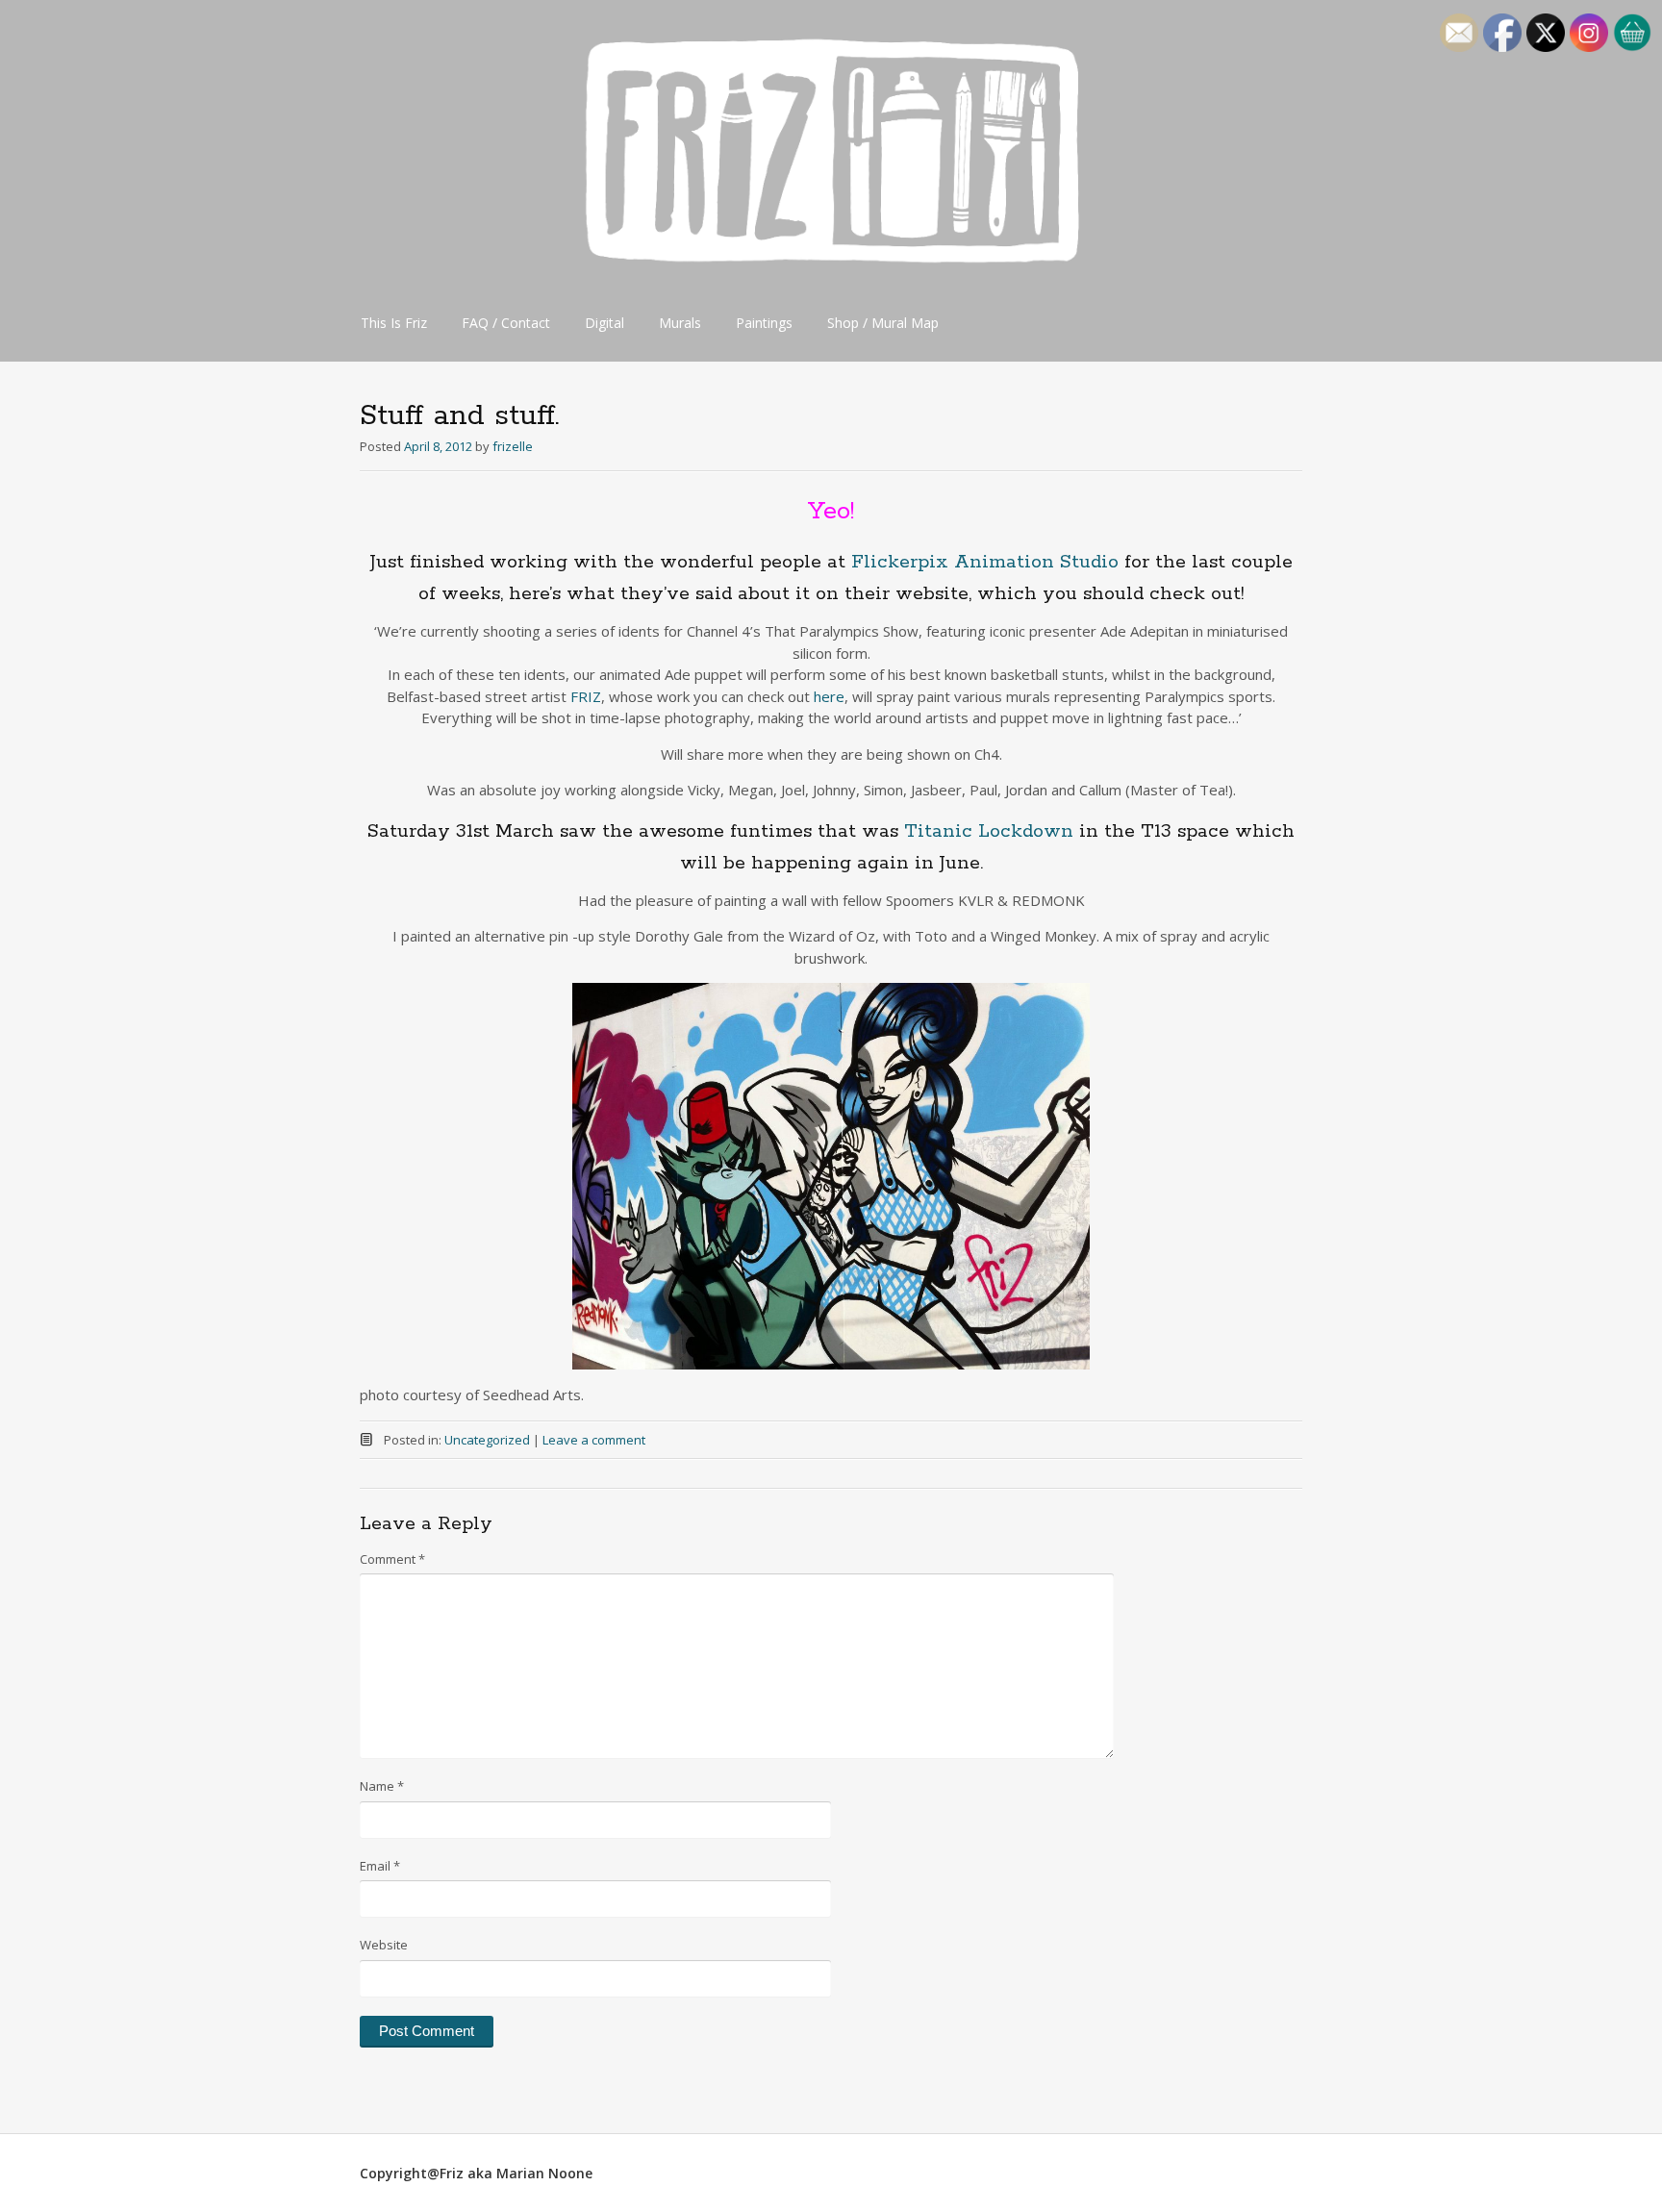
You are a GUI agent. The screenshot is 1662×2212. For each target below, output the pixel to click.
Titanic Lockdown (989, 831)
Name (382, 1786)
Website (384, 1945)
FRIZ (586, 696)
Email (380, 1866)
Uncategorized (487, 1440)
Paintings (764, 323)
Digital (604, 323)
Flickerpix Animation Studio (985, 562)
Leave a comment (594, 1440)
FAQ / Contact (506, 323)
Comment (392, 1559)
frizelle (513, 446)
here (829, 696)
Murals (680, 323)
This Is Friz (394, 323)
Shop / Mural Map (883, 323)
